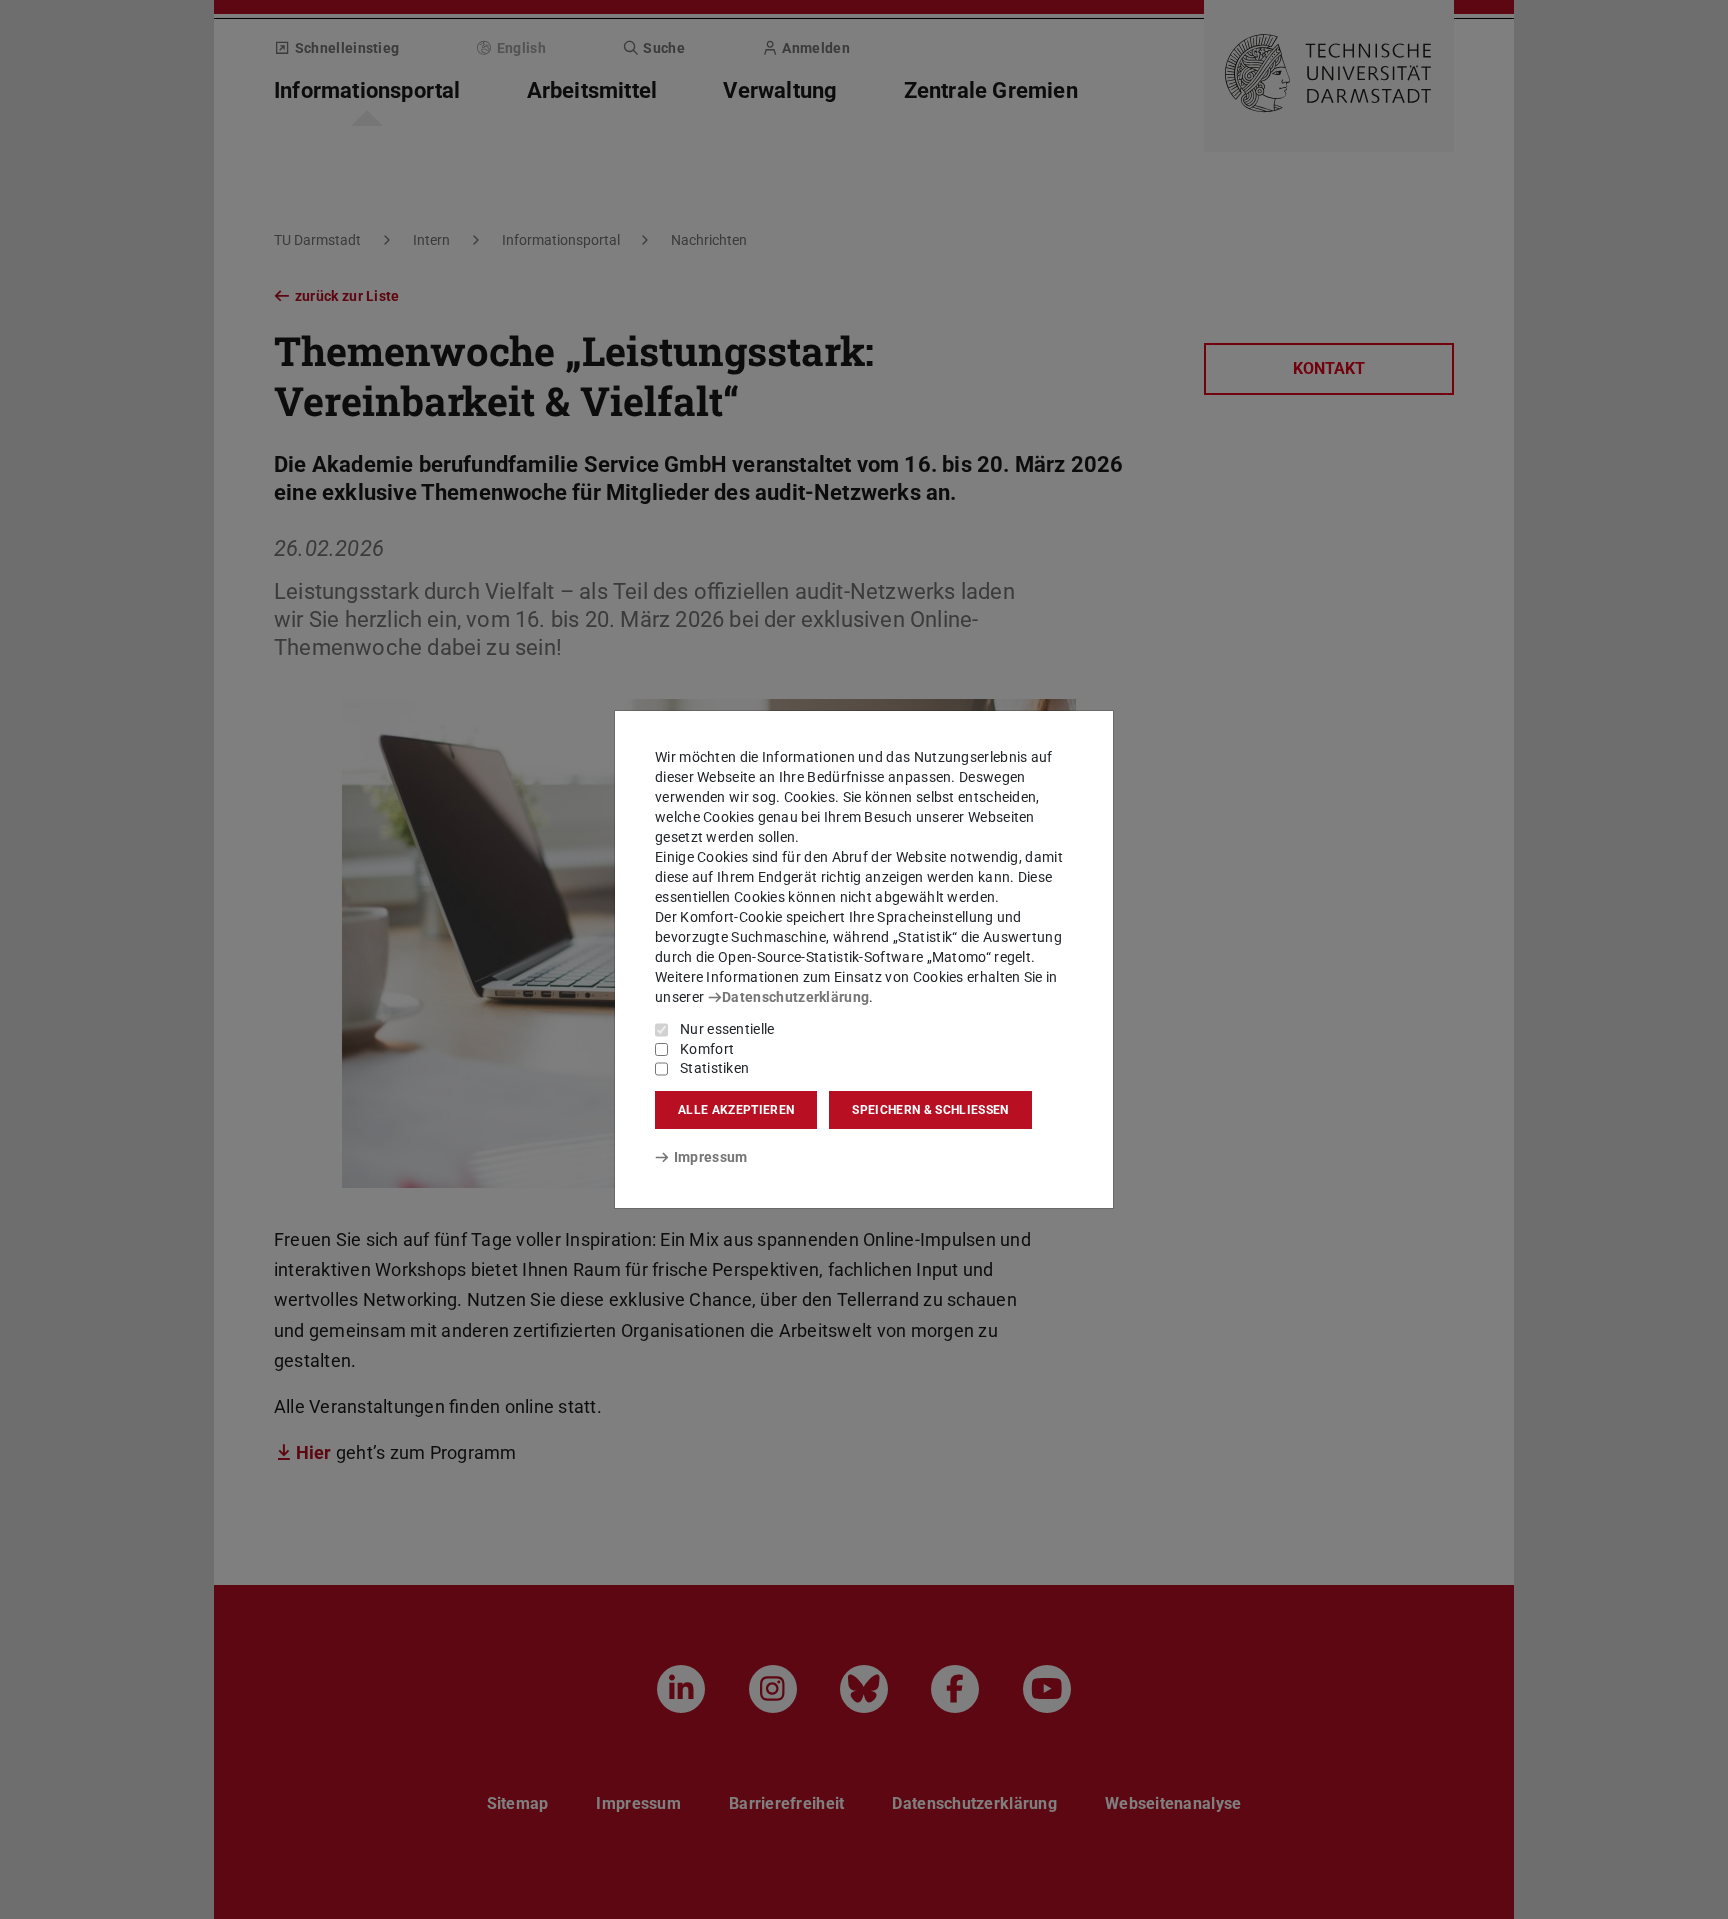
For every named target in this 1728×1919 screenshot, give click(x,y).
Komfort (707, 1049)
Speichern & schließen (930, 1110)
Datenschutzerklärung (795, 997)
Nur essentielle (727, 1029)
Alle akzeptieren (736, 1110)
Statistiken (714, 1068)
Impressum (710, 1157)
